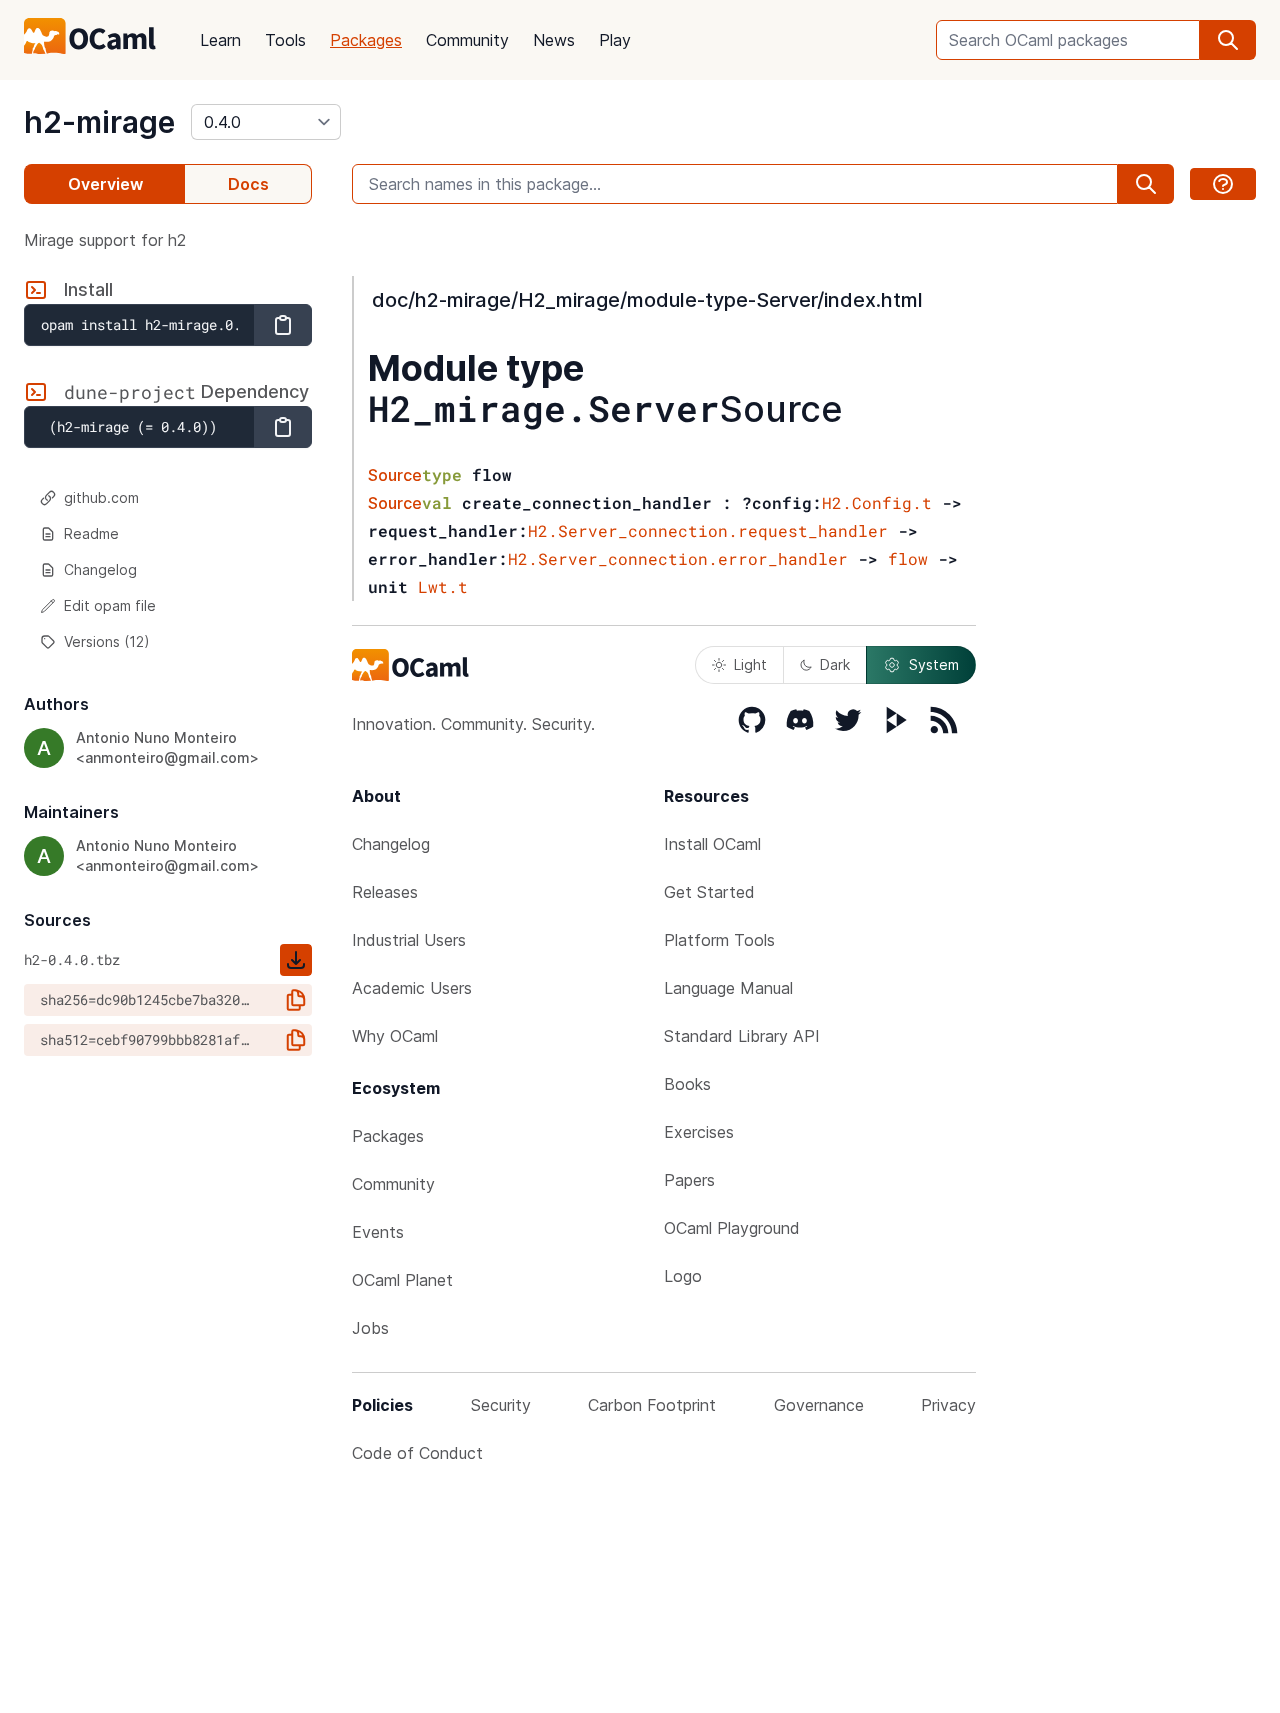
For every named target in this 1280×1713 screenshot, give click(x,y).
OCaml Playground (732, 1228)
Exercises (699, 1132)
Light (750, 664)
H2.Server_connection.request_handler (708, 530)
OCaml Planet (402, 1280)
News (554, 40)
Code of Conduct (417, 1453)
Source (781, 409)
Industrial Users (409, 940)
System (934, 664)
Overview (105, 184)
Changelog (100, 569)
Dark (835, 664)
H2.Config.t (877, 502)
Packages (366, 40)
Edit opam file (110, 605)
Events (378, 1232)
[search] (1228, 40)
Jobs (370, 1328)
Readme (91, 533)
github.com (101, 497)
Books (687, 1084)
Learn (220, 40)
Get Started (709, 892)
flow (908, 558)
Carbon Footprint (652, 1405)
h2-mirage (99, 122)
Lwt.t (443, 586)
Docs (248, 184)
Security (501, 1405)
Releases (385, 892)
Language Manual (728, 988)
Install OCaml (712, 844)
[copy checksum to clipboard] (296, 1000)
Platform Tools (719, 940)
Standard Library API (742, 1036)
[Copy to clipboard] (283, 325)
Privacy (948, 1405)
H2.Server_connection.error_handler (678, 558)
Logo (683, 1276)
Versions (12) (107, 641)
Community (467, 40)
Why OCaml (395, 1036)
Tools (285, 40)
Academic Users (412, 988)
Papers (689, 1180)
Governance (819, 1405)
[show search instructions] (1223, 184)
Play (615, 40)
